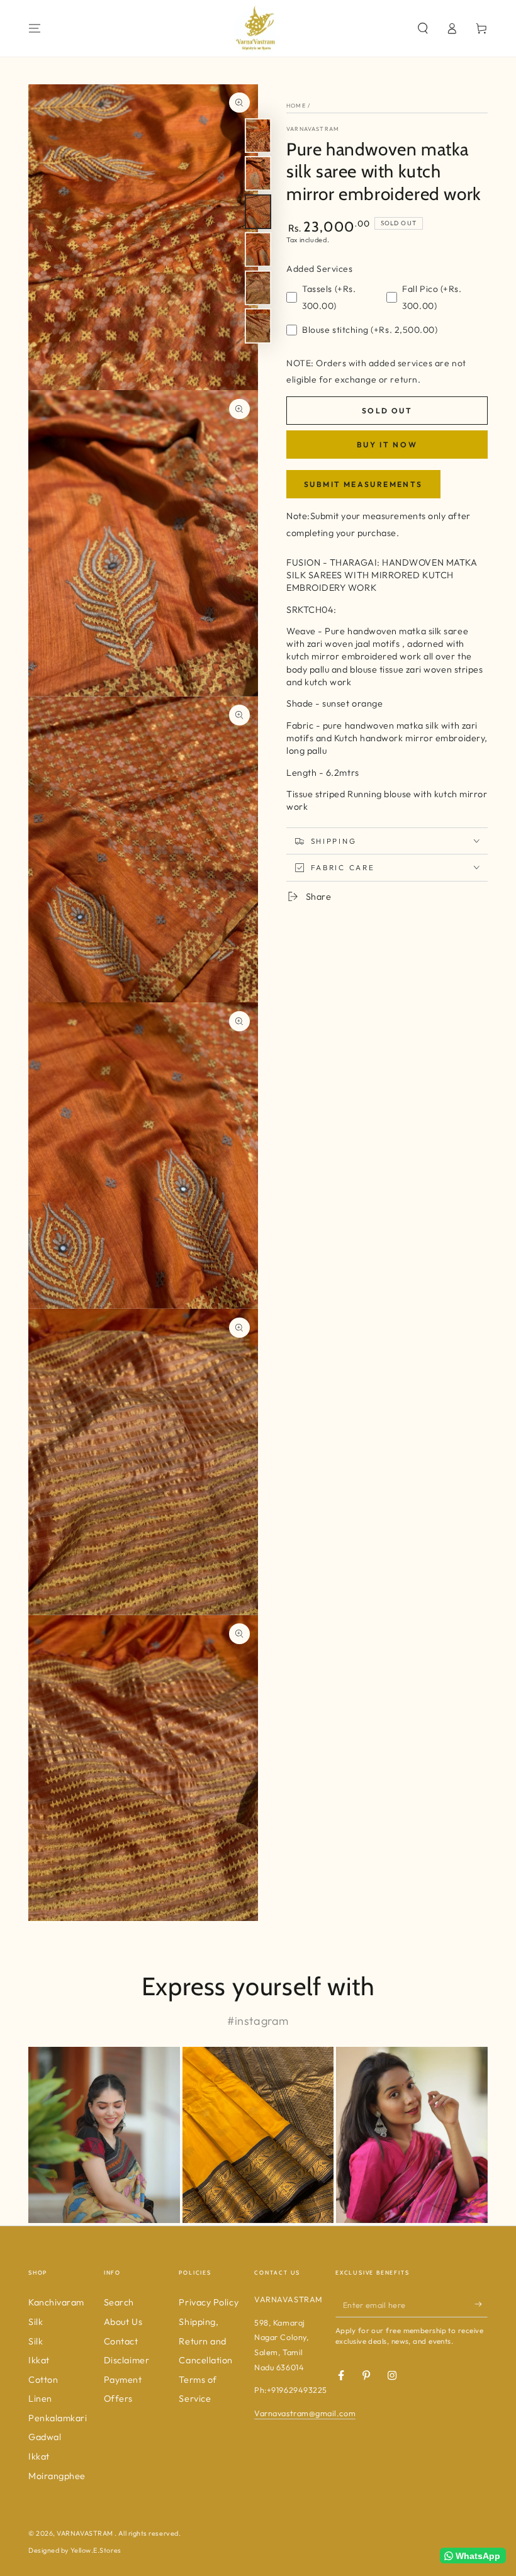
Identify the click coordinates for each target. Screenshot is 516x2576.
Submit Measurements (363, 484)
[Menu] (35, 28)
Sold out (387, 411)
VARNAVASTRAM (313, 129)
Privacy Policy (209, 2302)
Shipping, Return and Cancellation (205, 2341)
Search (119, 2302)
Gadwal (45, 2437)
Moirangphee (57, 2476)
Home (296, 105)
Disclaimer (126, 2360)
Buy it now (387, 445)
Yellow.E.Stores (96, 2550)
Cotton (43, 2380)
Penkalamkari (58, 2418)
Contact (121, 2341)
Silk (36, 2341)
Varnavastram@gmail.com (305, 2413)
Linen (40, 2399)
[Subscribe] (481, 2304)
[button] (423, 28)
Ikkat (39, 2360)
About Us (123, 2322)
